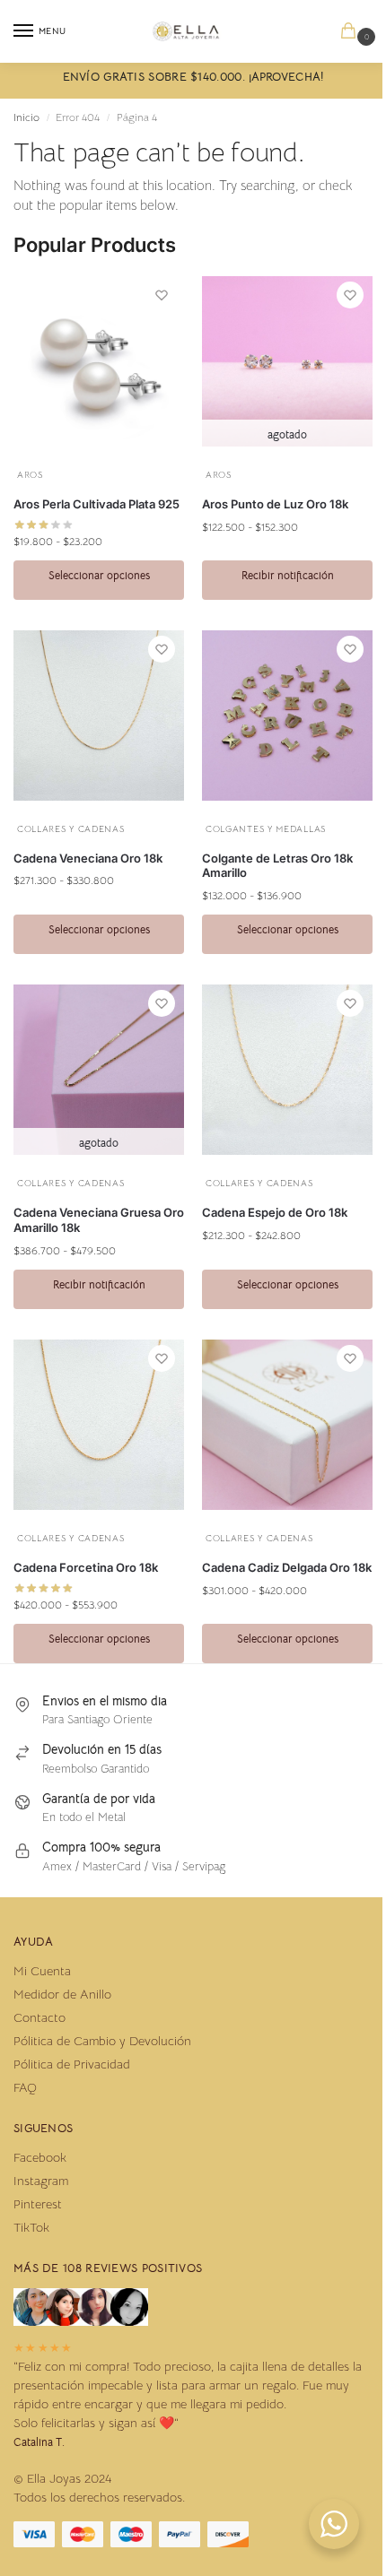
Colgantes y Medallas (266, 829)
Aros (30, 475)
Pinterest (38, 2204)
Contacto (39, 2017)
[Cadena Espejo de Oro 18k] (287, 1070)
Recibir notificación (288, 575)
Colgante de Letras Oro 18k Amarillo (277, 866)
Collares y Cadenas (71, 829)
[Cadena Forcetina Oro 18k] (99, 1425)
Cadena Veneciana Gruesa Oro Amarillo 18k (99, 1220)
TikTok (31, 2227)
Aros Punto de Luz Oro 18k (275, 504)
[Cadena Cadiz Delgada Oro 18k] (287, 1425)
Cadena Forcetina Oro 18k (86, 1567)
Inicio (26, 117)
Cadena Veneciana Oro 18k (88, 858)
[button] (352, 32)
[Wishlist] (162, 295)
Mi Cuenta (42, 1971)
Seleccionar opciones (99, 575)
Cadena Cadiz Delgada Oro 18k (287, 1567)
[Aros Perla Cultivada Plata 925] (99, 361)
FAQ (25, 2087)
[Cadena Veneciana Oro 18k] (99, 716)
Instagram (41, 2181)
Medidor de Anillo (62, 1994)
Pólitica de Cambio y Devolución (102, 2041)
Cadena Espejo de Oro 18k (275, 1212)
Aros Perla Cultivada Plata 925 (96, 504)
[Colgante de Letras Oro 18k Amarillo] (287, 716)
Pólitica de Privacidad (72, 2064)
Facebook (40, 2157)
